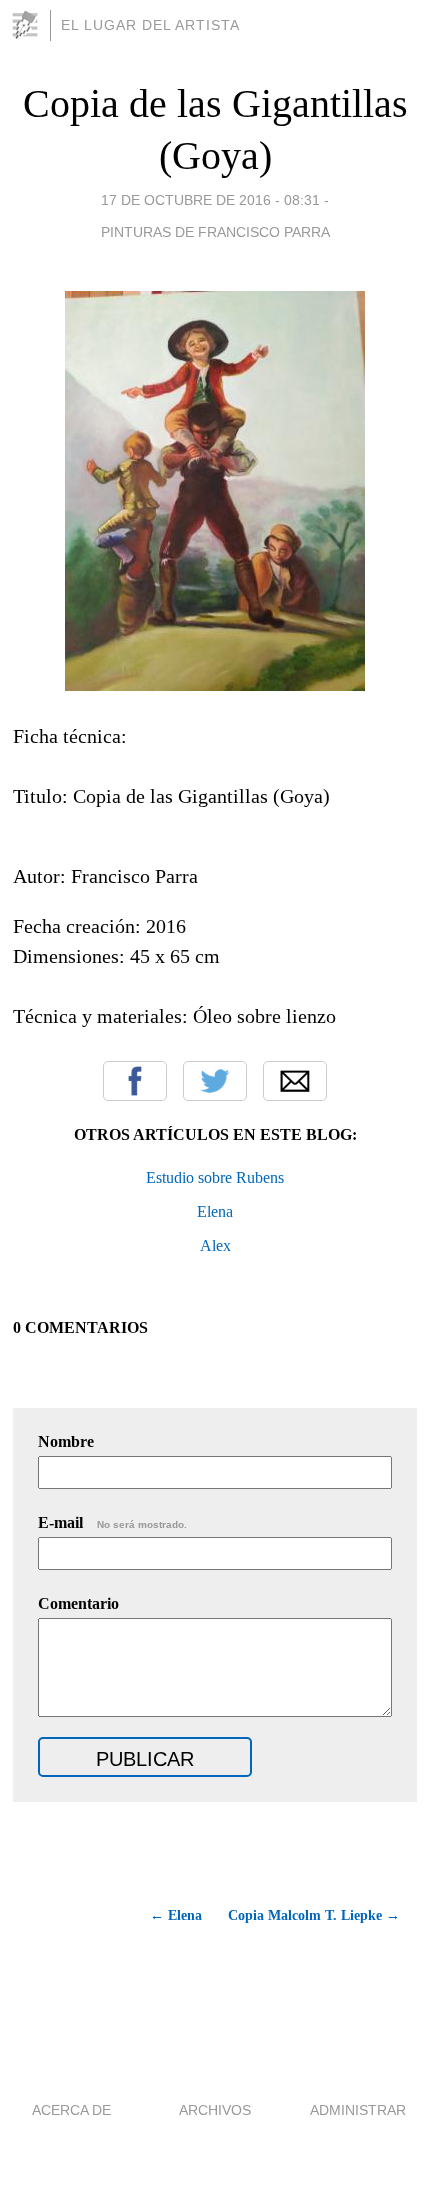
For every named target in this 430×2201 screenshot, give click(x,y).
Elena (215, 1211)
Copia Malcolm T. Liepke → (314, 1915)
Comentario (78, 1603)
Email (295, 1081)
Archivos (215, 2110)
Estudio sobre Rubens (215, 1177)
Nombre (66, 1441)
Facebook (135, 1081)
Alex (215, 1245)
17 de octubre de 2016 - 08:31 (210, 200)
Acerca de (71, 2110)
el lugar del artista (150, 25)
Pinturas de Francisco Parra (215, 232)
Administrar (358, 2110)
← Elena (175, 1915)
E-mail (112, 1522)
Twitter (215, 1081)
